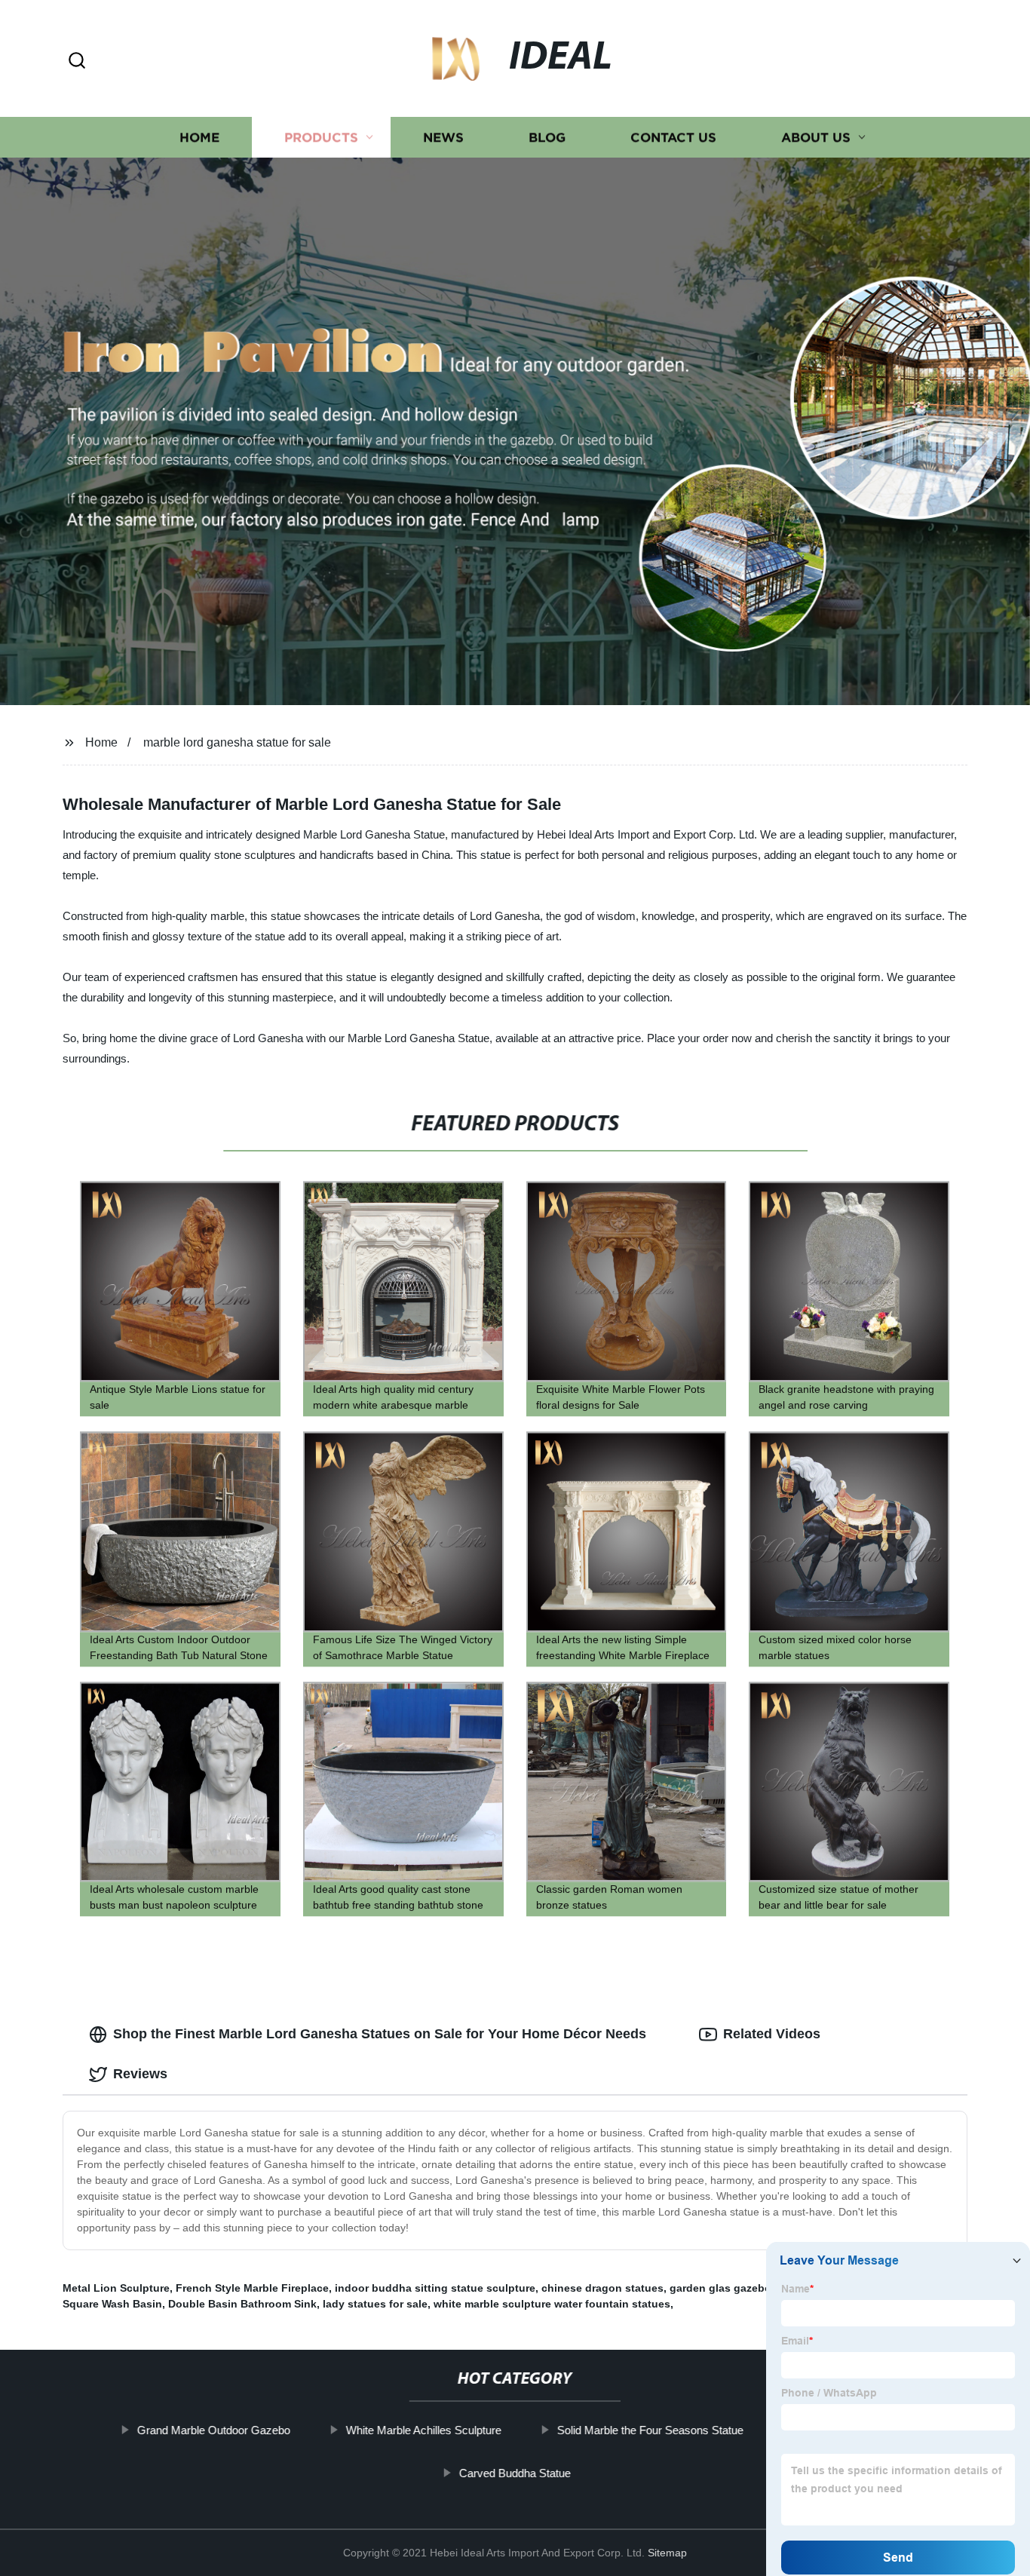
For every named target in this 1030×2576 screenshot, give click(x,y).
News (443, 138)
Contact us (673, 138)
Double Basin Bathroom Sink (242, 2304)
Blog (547, 138)
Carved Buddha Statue (515, 2473)
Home (199, 138)
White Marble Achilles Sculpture (424, 2430)
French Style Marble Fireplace (252, 2288)
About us (816, 138)
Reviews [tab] (140, 2074)
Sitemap (667, 2553)
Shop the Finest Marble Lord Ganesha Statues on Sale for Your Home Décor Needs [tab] (380, 2034)
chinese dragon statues (602, 2288)
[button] (77, 61)
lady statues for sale (375, 2304)
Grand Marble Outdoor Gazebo (214, 2430)
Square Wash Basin (112, 2304)
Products (321, 138)
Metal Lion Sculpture (116, 2288)
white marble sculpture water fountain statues (552, 2304)
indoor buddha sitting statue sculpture (435, 2288)
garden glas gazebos (723, 2288)
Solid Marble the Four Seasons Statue (650, 2430)
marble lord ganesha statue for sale (237, 742)
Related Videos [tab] (772, 2034)
